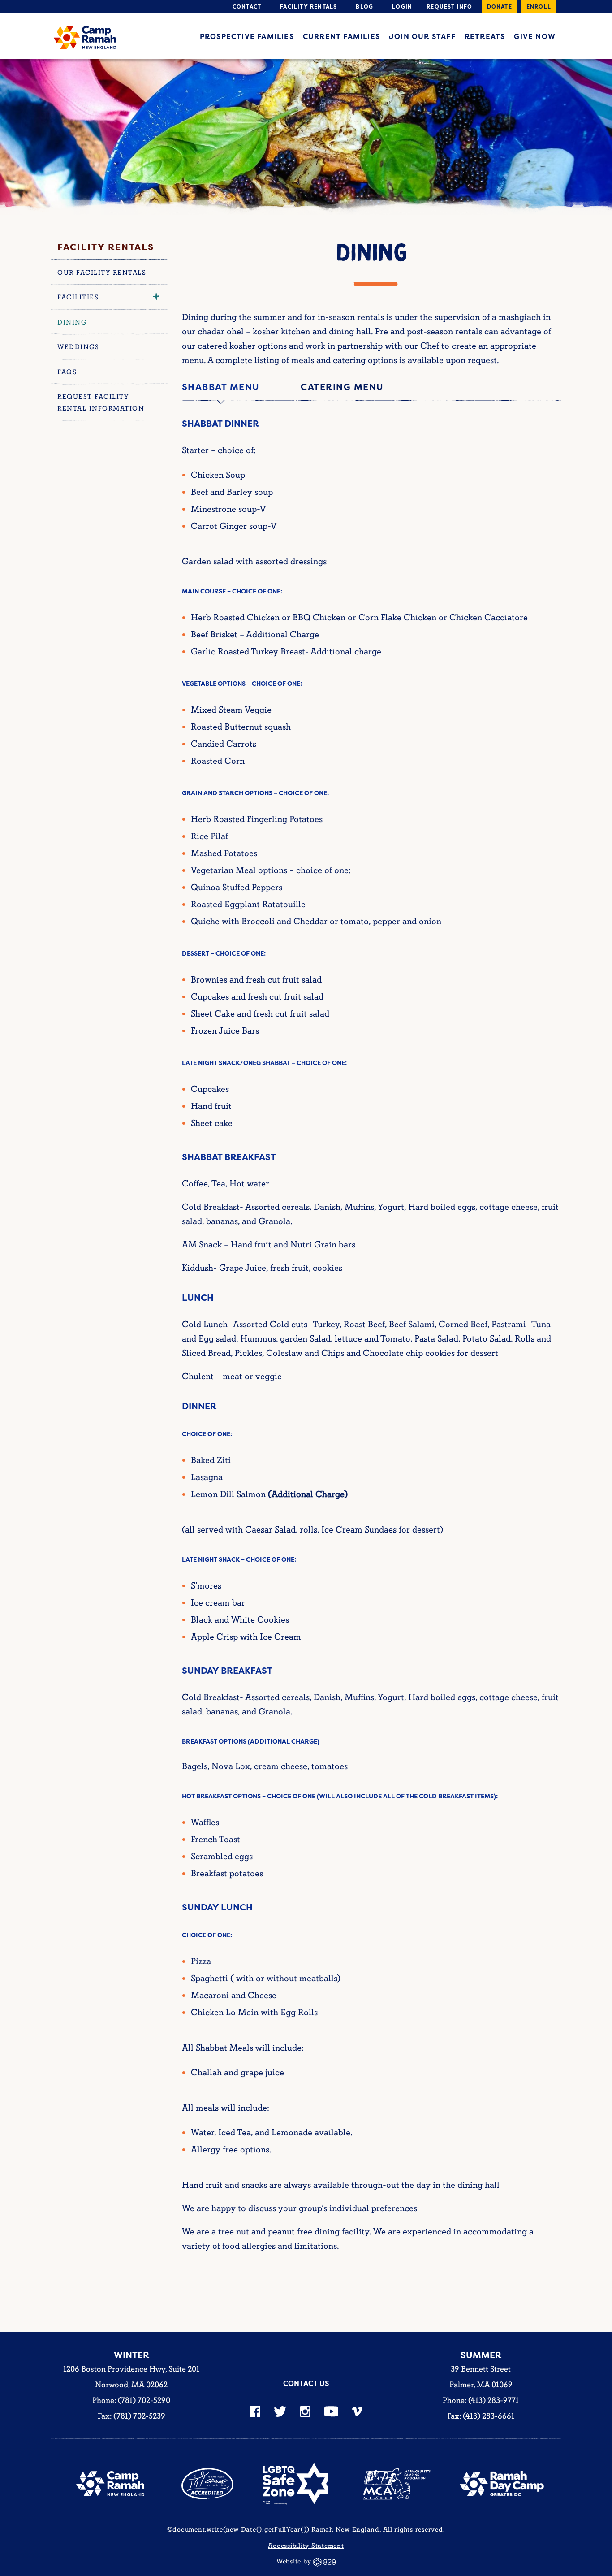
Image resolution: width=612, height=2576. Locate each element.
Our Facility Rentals (102, 273)
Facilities (78, 297)
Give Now (535, 36)
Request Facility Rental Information (101, 403)
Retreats (485, 36)
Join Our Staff (422, 36)
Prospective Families (247, 36)
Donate (500, 6)
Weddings (78, 347)
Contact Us (306, 2383)
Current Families (341, 36)
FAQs (67, 372)
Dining (72, 323)
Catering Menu (342, 387)
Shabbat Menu (221, 387)
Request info (449, 6)
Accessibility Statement (306, 2545)
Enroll (539, 6)
